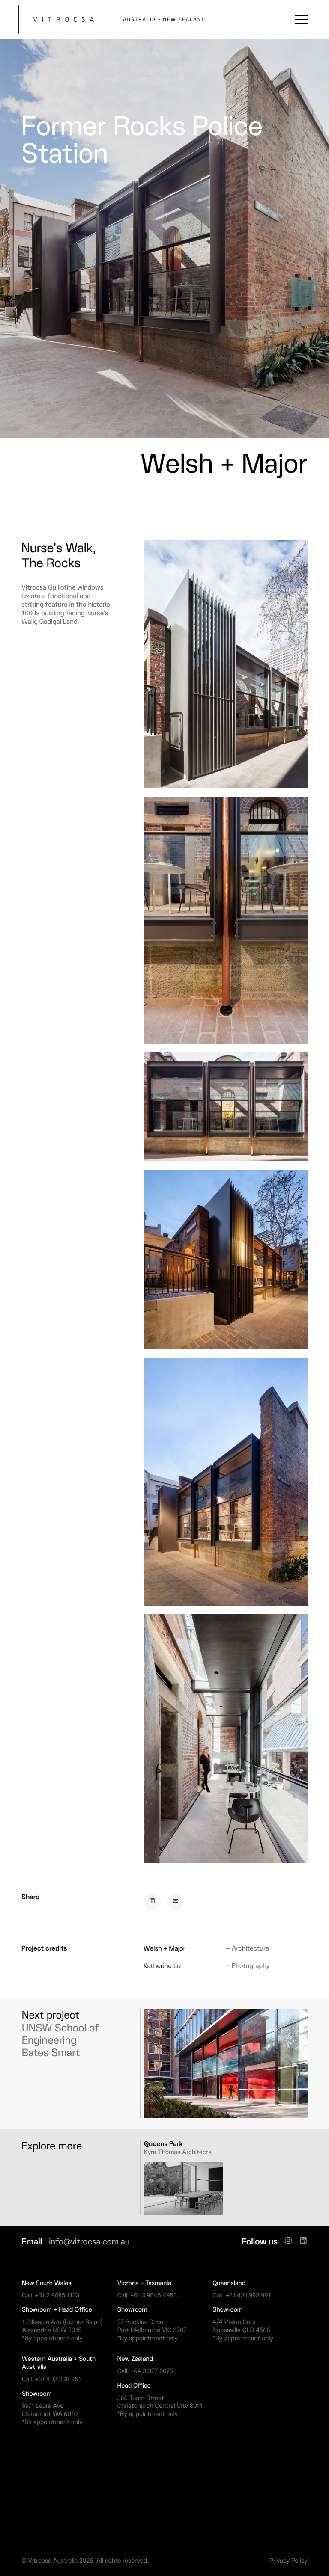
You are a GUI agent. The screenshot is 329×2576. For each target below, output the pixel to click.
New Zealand (135, 2359)
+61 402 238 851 (58, 2379)
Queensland (229, 2283)
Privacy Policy (289, 2561)
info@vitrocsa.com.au (89, 2241)
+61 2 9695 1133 (57, 2295)
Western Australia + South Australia (59, 2363)
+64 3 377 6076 (151, 2371)
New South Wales (46, 2283)
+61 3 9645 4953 (154, 2295)
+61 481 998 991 (248, 2295)
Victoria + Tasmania (144, 2283)
